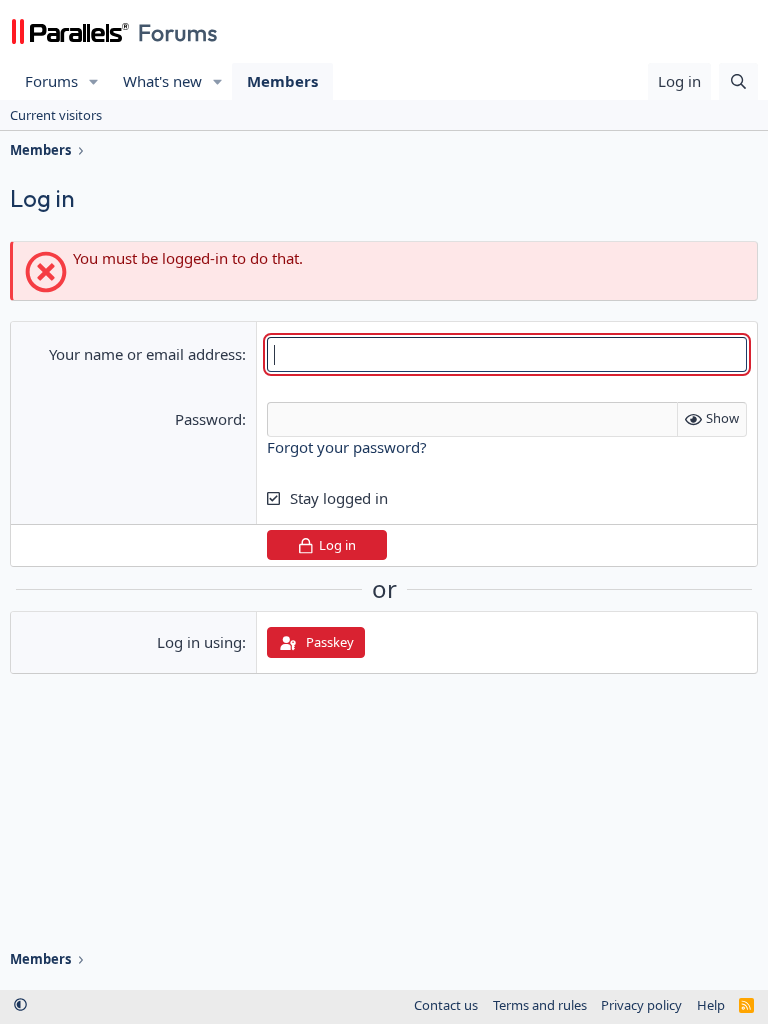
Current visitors (56, 115)
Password (208, 419)
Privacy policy (641, 1005)
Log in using (199, 642)
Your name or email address (145, 354)
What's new (162, 81)
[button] (94, 81)
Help (711, 1005)
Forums (51, 81)
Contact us (446, 1005)
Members (282, 81)
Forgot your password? (347, 447)
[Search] (738, 81)
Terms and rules (540, 1005)
